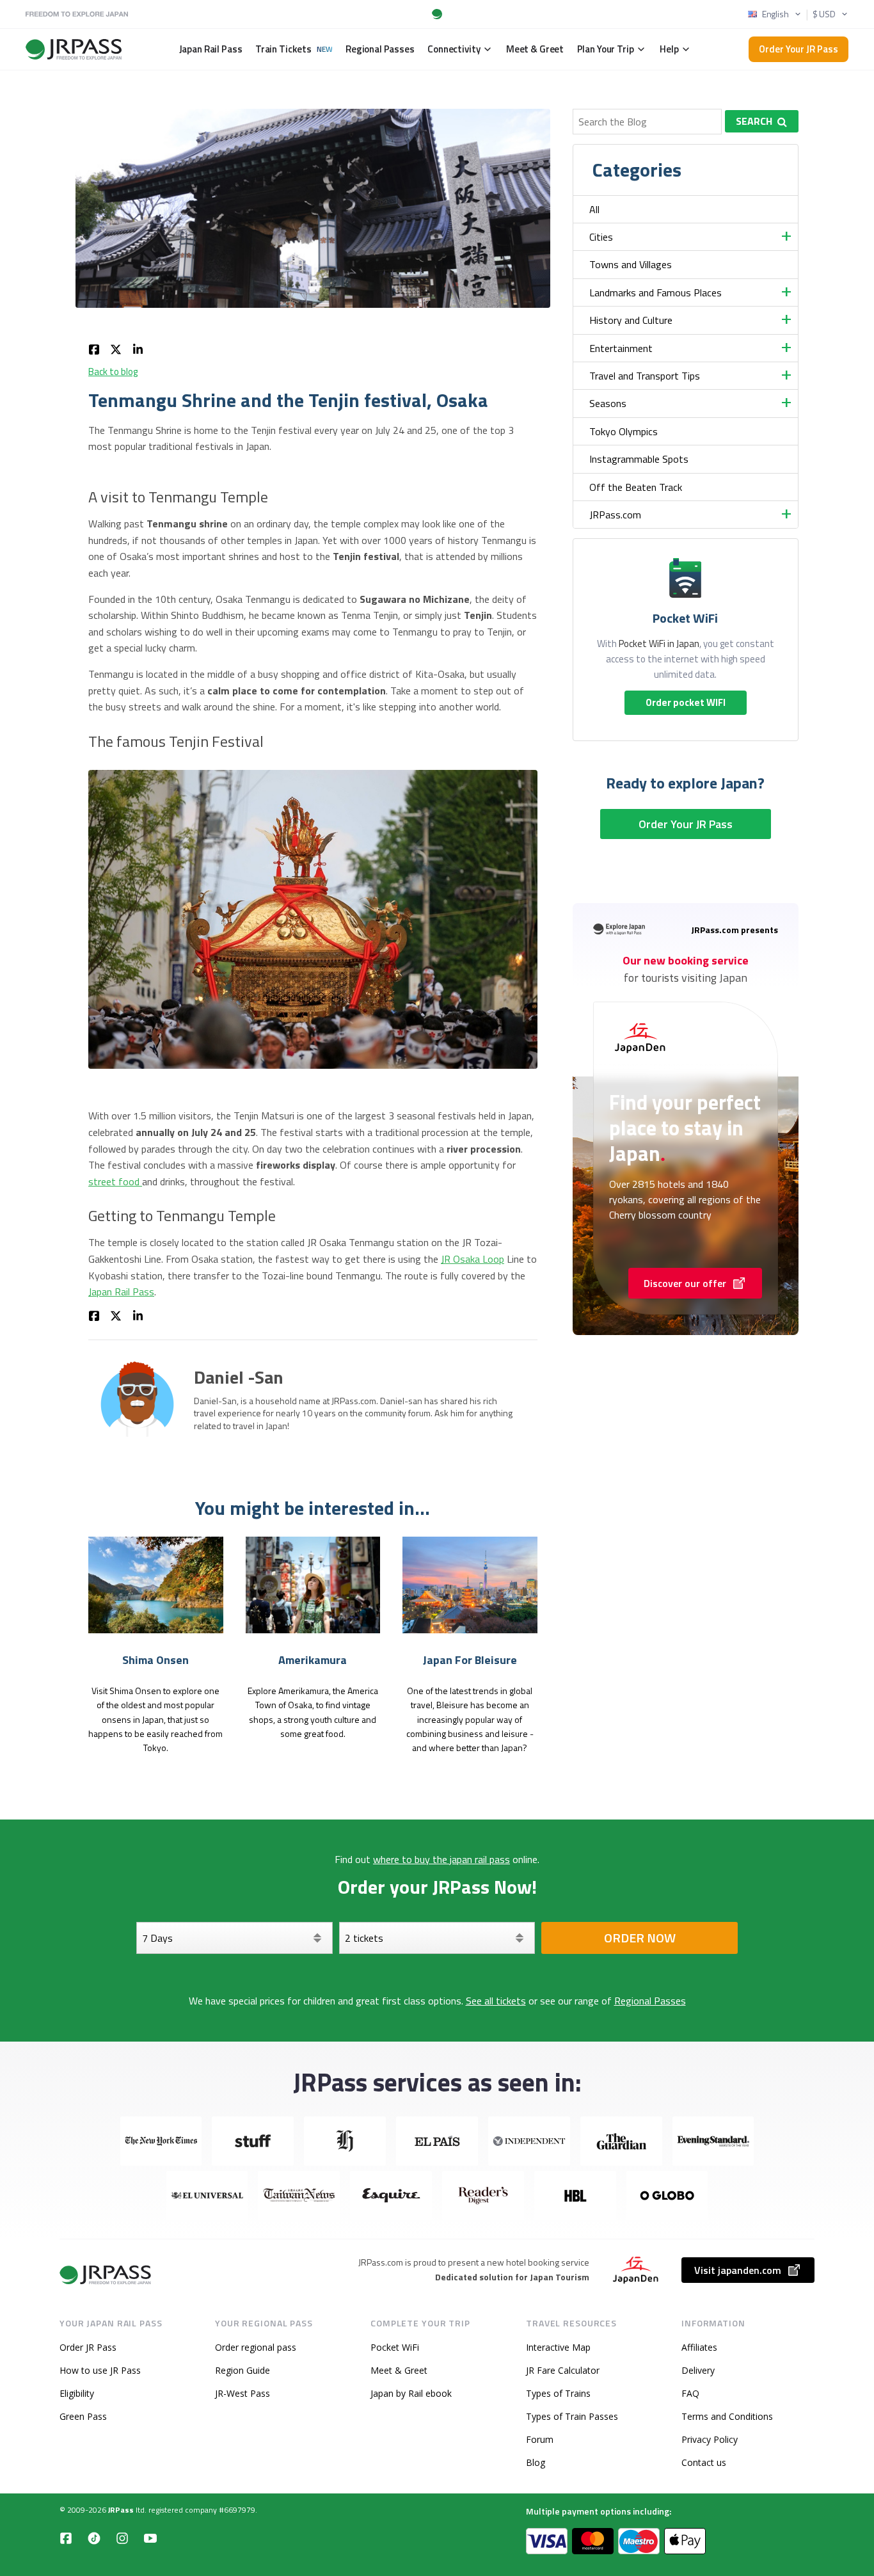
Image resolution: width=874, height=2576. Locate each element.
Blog (536, 2462)
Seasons (608, 403)
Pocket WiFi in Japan (659, 644)
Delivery (698, 2370)
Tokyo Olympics (624, 431)
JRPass (121, 2510)
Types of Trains (558, 2393)
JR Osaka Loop (473, 1259)
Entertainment (621, 348)
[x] (116, 348)
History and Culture (631, 320)
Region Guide (242, 2370)
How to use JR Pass (100, 2370)
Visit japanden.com (738, 2270)
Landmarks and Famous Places (655, 292)
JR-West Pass (242, 2393)
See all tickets (496, 2001)
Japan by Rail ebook (411, 2393)
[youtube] (150, 2538)
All (594, 209)
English (775, 14)
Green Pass (83, 2416)
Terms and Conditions (727, 2416)
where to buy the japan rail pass (441, 1859)
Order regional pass (256, 2347)
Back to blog (113, 372)
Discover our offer (685, 1283)
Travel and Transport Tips (645, 376)
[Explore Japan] (106, 2275)
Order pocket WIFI (686, 702)
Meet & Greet (399, 2370)
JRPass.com (615, 515)
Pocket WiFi (395, 2347)
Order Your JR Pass (799, 49)
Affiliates (699, 2347)
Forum (540, 2439)
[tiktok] (94, 2538)
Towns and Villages (631, 264)
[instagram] (122, 2538)
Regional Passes (650, 2001)
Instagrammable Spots (639, 459)
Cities (601, 237)
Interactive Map (558, 2347)
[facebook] (94, 348)
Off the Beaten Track (636, 487)
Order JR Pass (88, 2347)
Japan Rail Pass (121, 1292)
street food (115, 1181)
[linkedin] (138, 348)
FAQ (690, 2393)
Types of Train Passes (572, 2416)
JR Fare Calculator (563, 2370)
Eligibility (77, 2393)
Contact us (704, 2462)
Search (754, 121)
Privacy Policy (710, 2439)
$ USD (824, 14)
